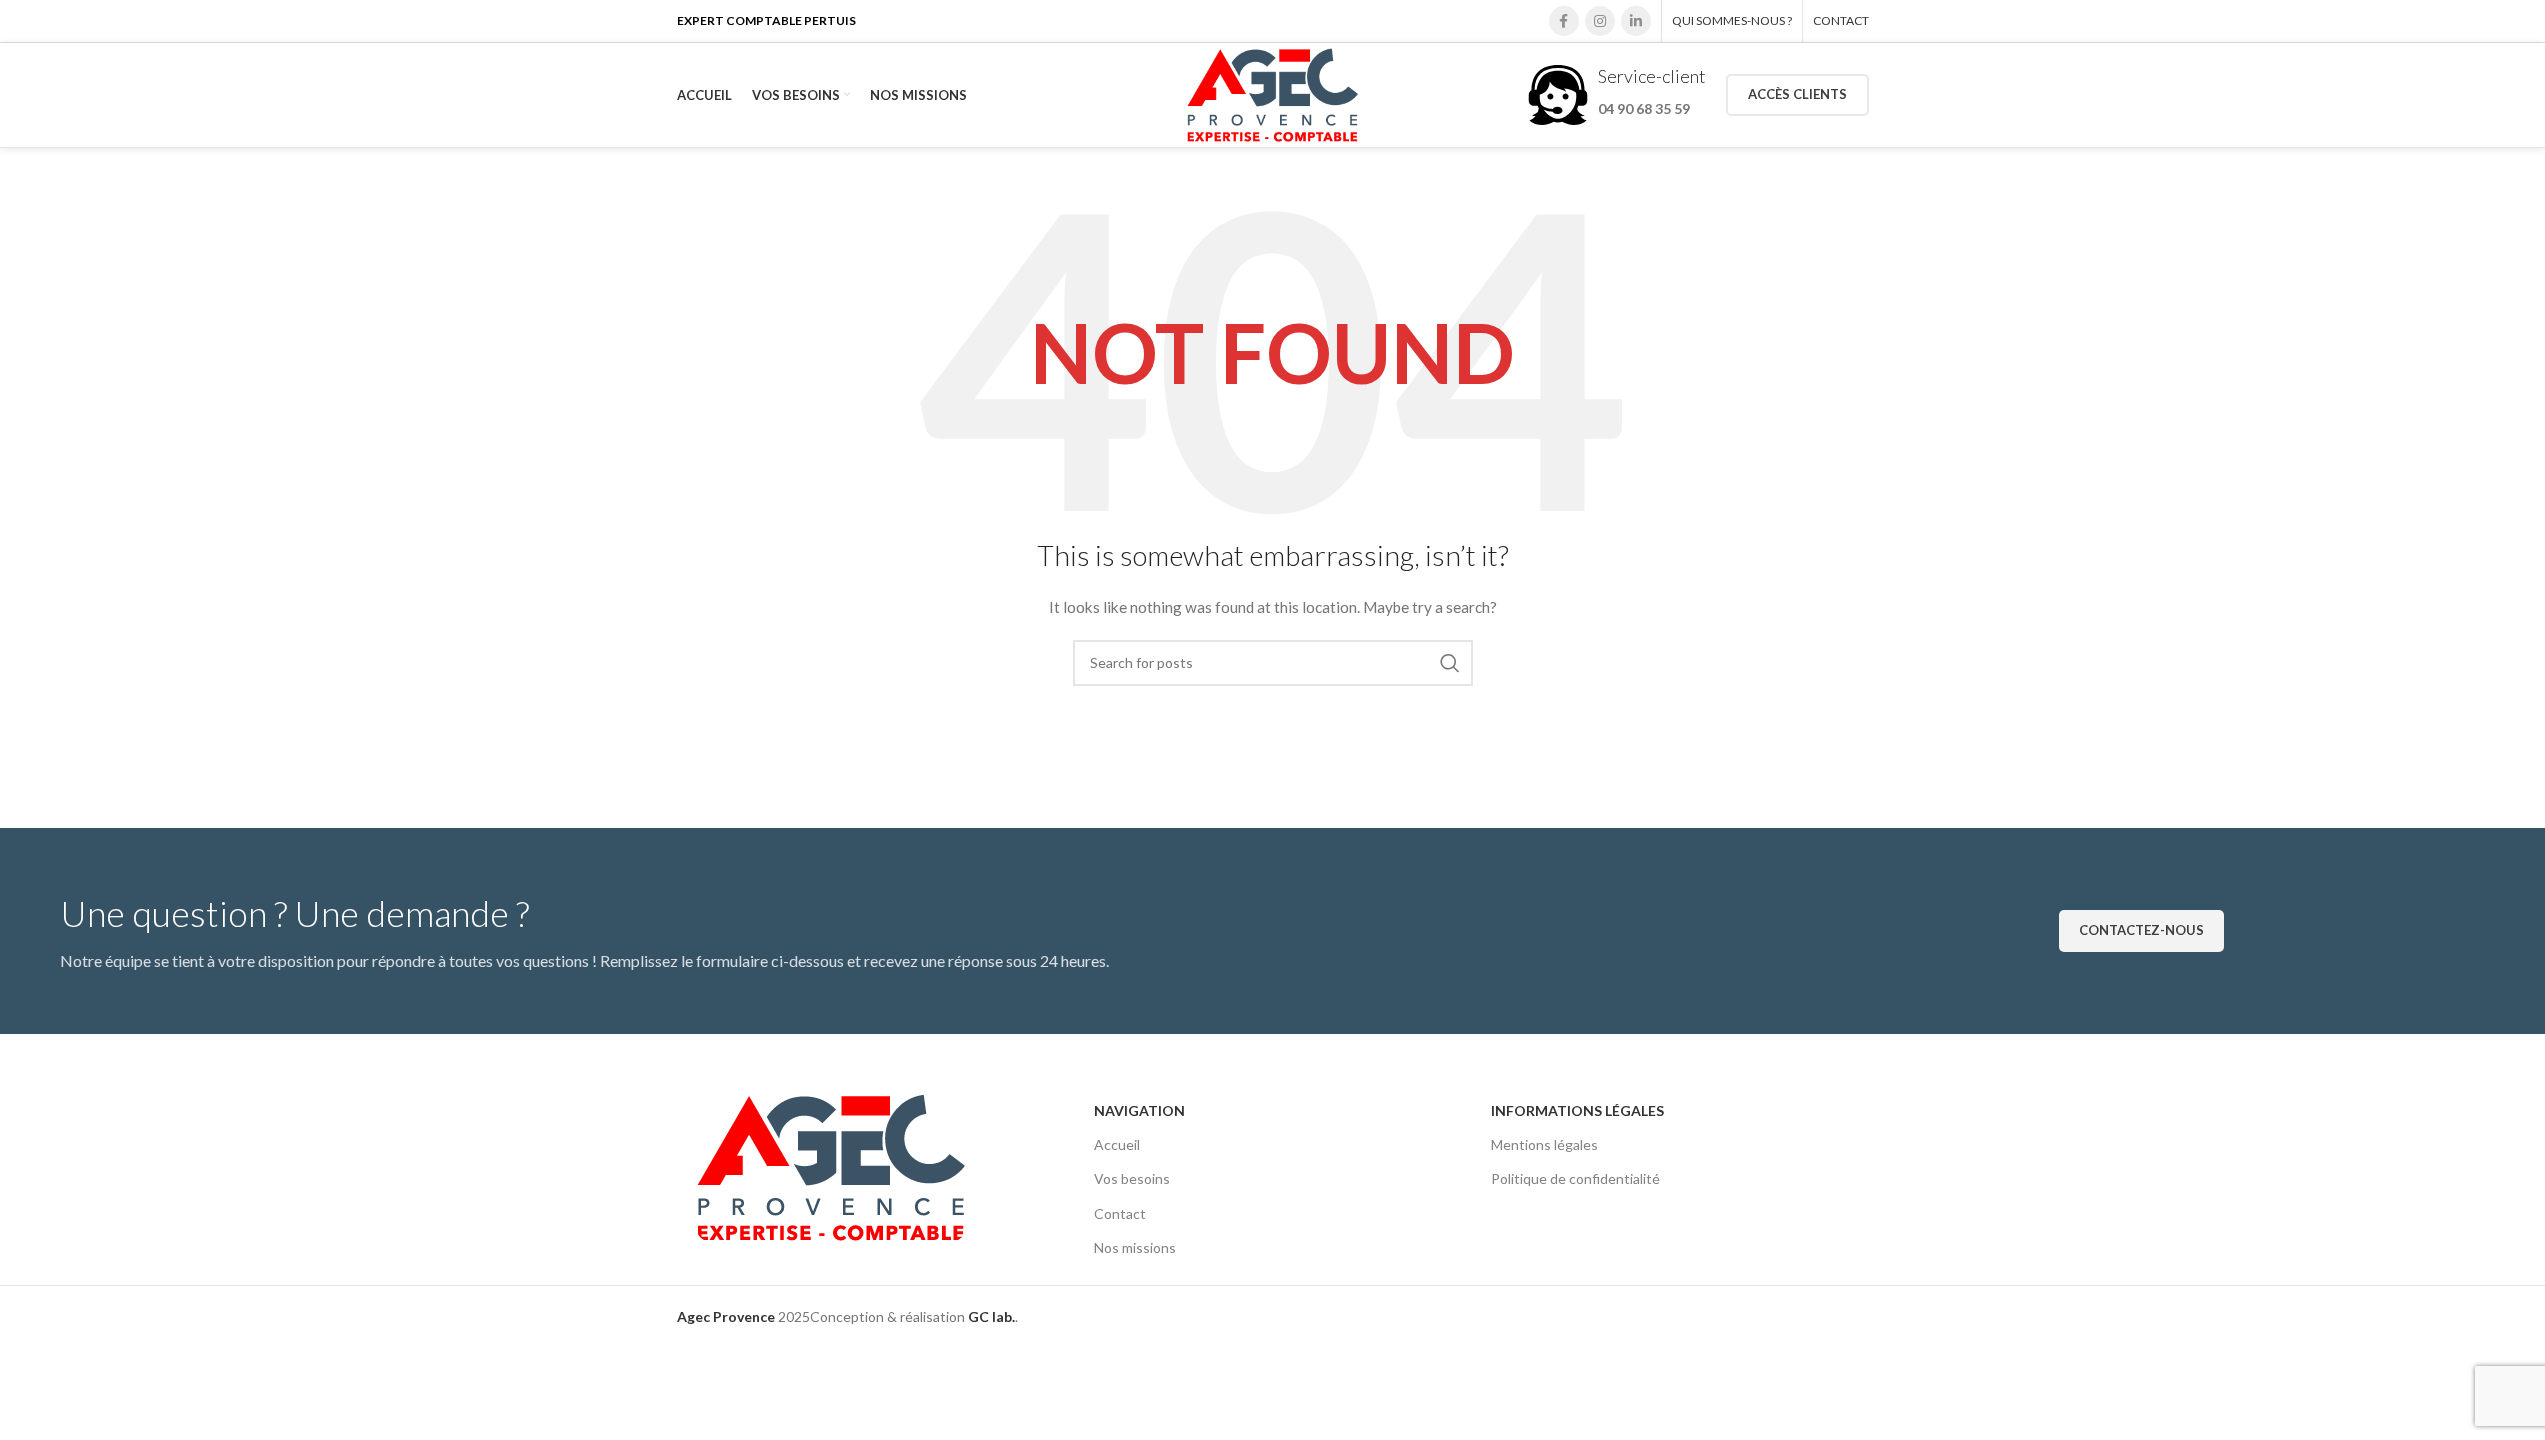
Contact (1120, 1213)
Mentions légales (1544, 1144)
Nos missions (1135, 1247)
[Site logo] (1272, 93)
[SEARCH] (1450, 663)
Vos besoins (1132, 1178)
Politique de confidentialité (1575, 1178)
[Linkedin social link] (1636, 21)
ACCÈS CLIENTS (1797, 94)
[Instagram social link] (1600, 21)
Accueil (1117, 1144)
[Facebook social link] (1564, 21)
